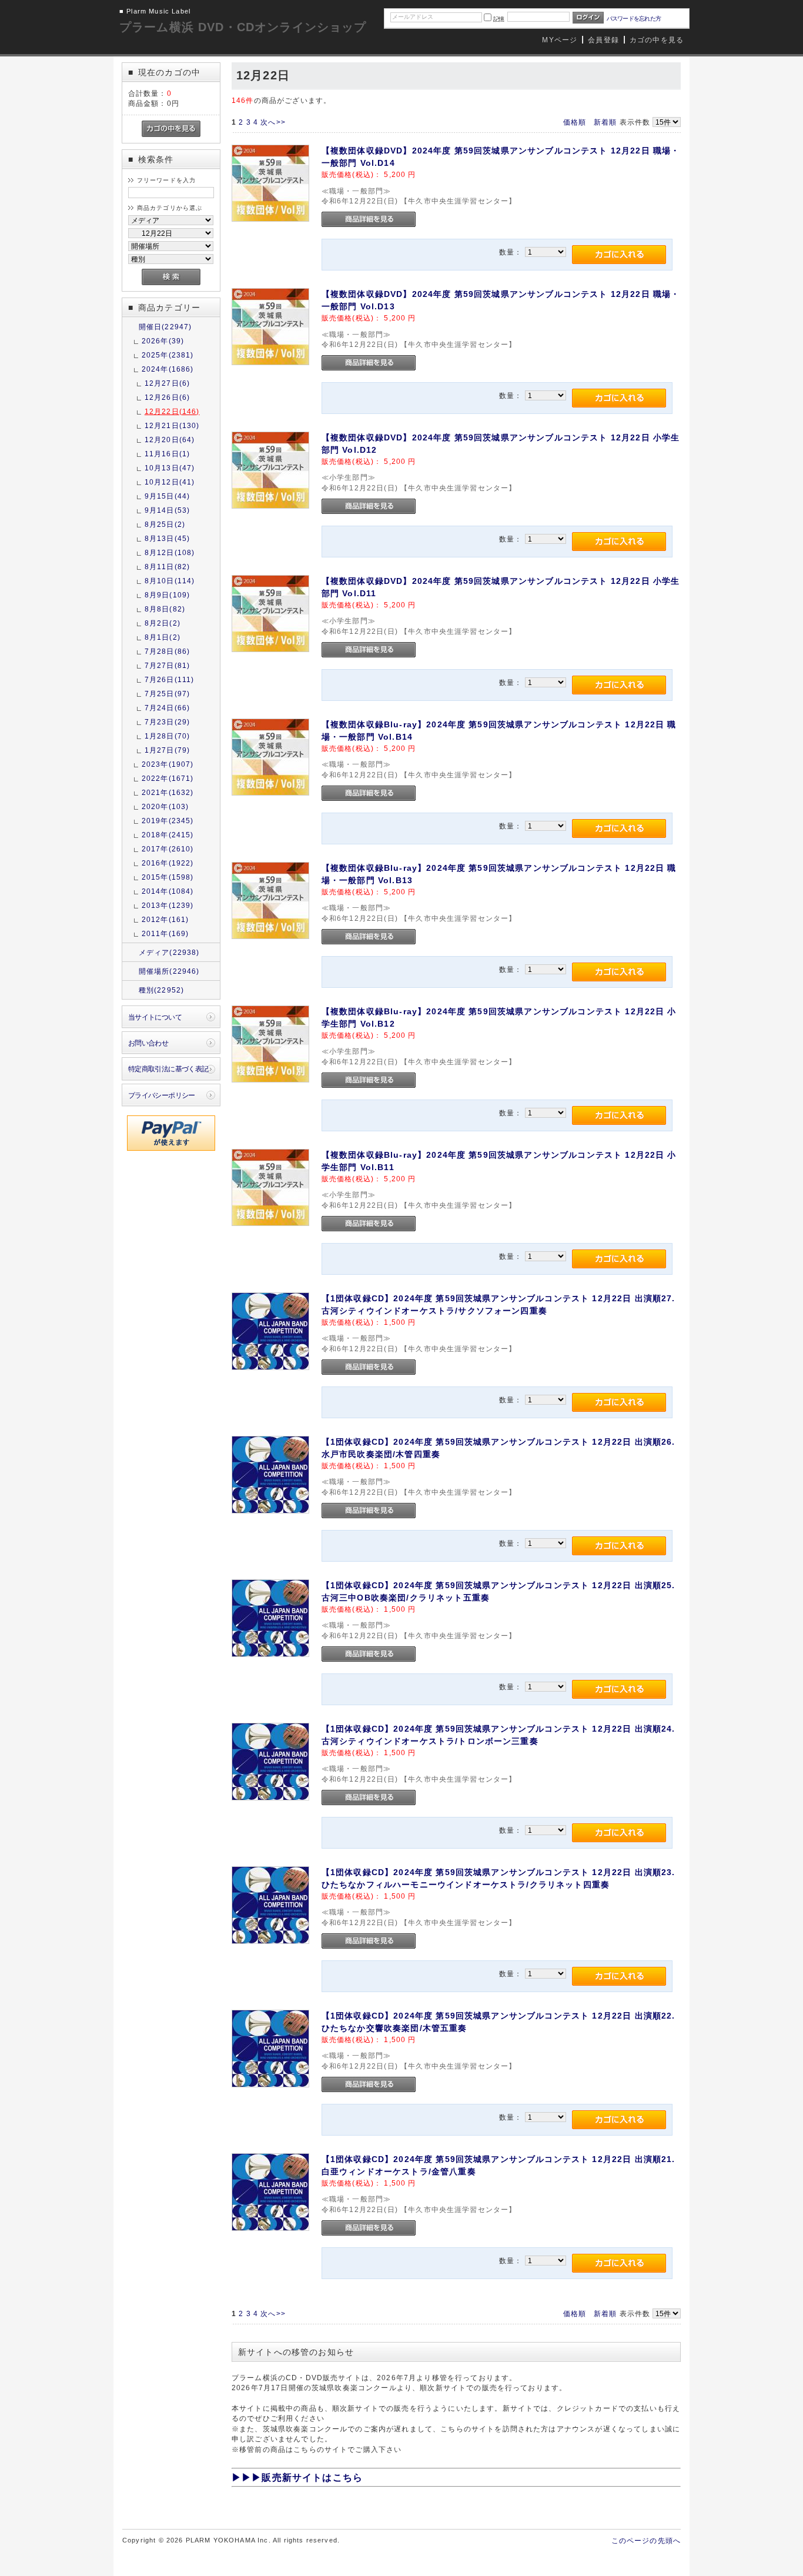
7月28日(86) (167, 651)
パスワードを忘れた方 (634, 19)
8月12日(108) (170, 552)
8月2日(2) (163, 623)
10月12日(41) (170, 482)
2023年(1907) (168, 764)
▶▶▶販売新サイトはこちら (297, 2478)
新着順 (605, 122)
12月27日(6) (167, 383)
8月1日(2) (163, 637)
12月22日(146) (172, 411)
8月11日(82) (167, 567)
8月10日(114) (170, 581)
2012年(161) (165, 919)
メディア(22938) (169, 952)
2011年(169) (165, 933)
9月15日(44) (167, 496)
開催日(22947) (165, 327)
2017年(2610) (168, 849)
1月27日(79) (167, 750)
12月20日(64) (170, 440)
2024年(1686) (168, 369)
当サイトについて (155, 1017)
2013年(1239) (168, 905)
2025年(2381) (168, 355)
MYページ (560, 40)
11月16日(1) (167, 454)
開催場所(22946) (169, 971)
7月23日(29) (167, 722)
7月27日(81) (167, 665)
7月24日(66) (167, 708)
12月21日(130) (172, 425)
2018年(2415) (168, 835)
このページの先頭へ (646, 2540)
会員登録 (603, 40)
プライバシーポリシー (162, 1095)
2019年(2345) (168, 821)
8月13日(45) (167, 538)
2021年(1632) (168, 792)
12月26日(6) (167, 397)
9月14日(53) (167, 510)
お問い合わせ (148, 1043)
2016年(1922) (168, 863)
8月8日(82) (165, 609)
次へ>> (273, 122)
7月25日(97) (167, 694)
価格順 (575, 122)
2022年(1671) (168, 778)
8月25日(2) (165, 524)
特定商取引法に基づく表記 (168, 1069)
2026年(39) (163, 341)
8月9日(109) (167, 595)
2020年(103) (165, 806)
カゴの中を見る (657, 40)
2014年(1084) (168, 891)
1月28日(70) (167, 736)
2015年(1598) (168, 877)
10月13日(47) (170, 468)
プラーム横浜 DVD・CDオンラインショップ (243, 27)
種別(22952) (161, 990)
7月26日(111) (170, 679)
